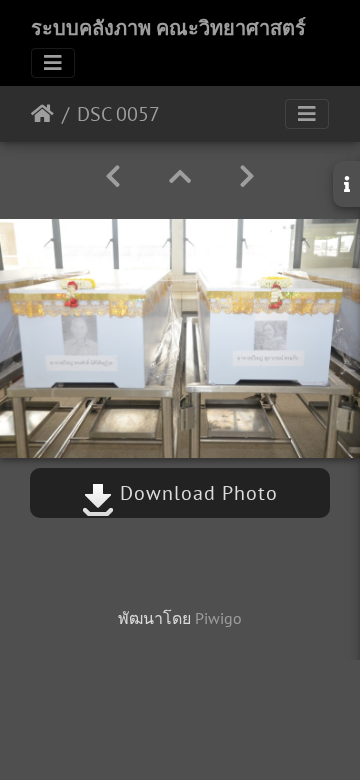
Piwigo (218, 618)
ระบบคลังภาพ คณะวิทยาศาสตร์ (168, 28)
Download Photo (196, 493)
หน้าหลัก (42, 114)
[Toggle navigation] (53, 63)
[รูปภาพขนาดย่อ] (180, 176)
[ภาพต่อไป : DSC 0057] (247, 176)
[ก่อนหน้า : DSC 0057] (113, 176)
